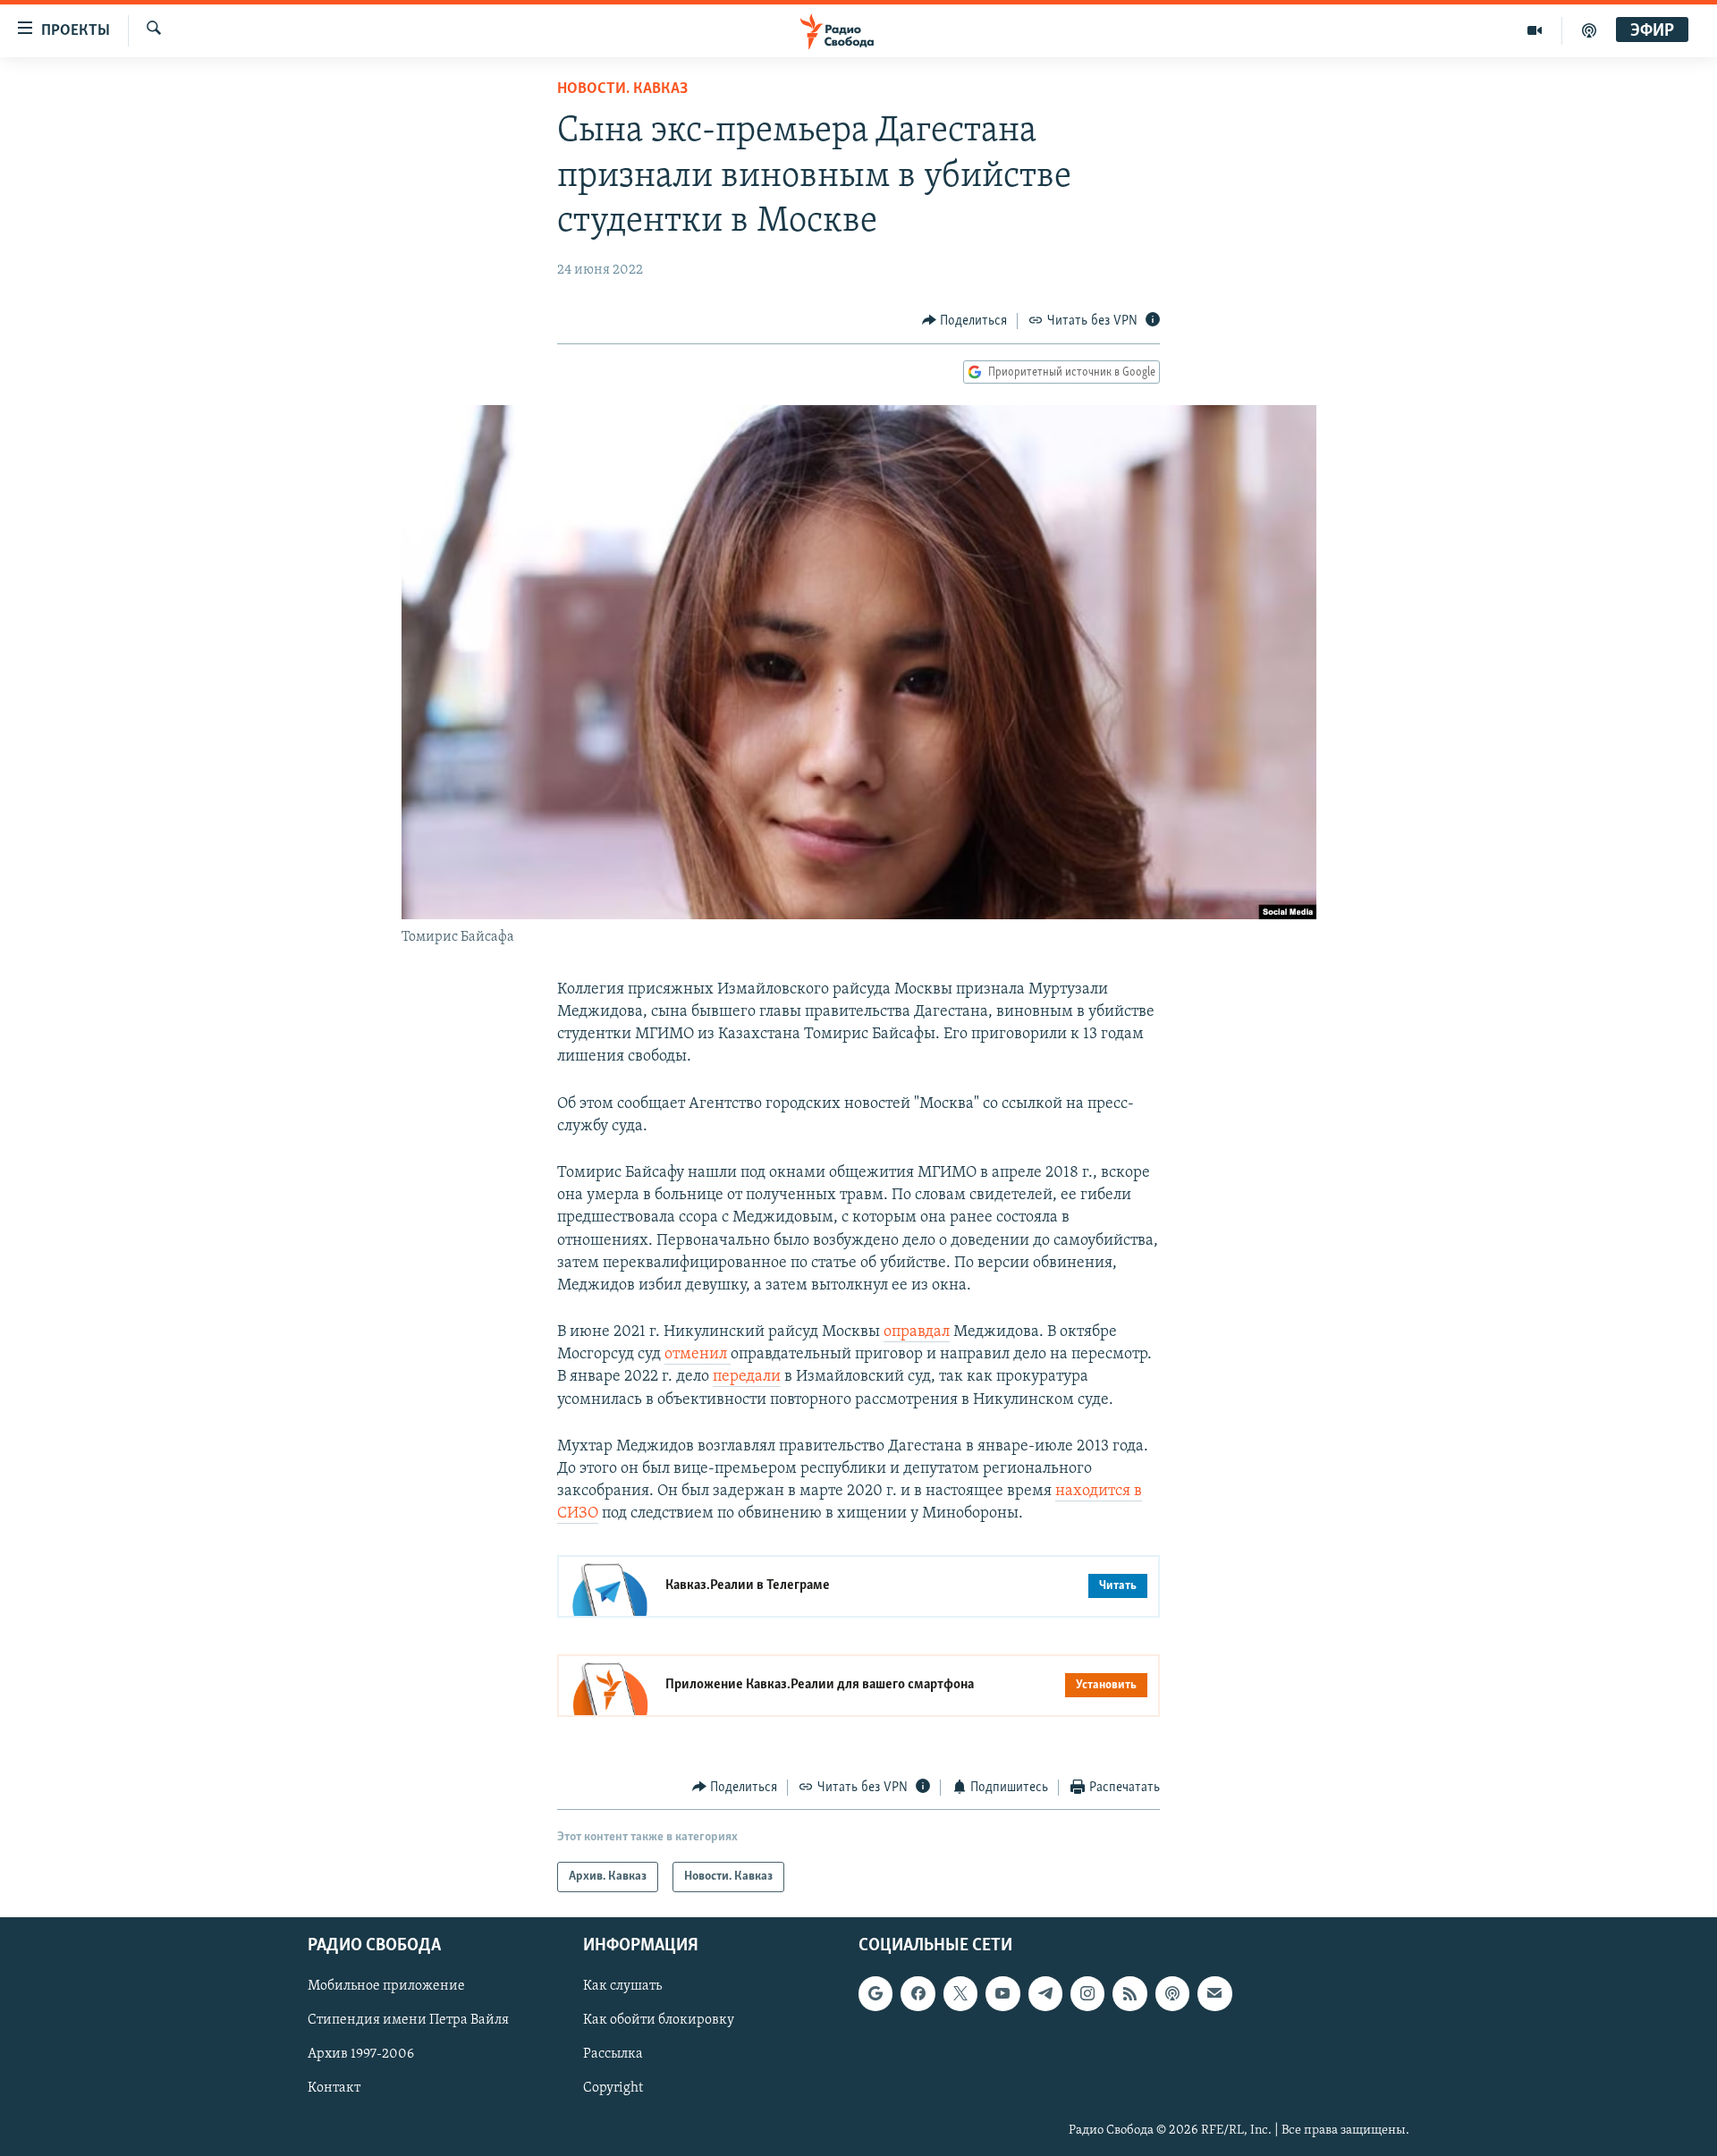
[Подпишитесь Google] (875, 1993)
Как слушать (622, 1986)
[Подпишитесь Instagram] (1087, 1993)
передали (747, 1377)
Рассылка (613, 2055)
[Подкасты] (1172, 1993)
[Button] (965, 321)
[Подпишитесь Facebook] (918, 1993)
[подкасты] (1589, 30)
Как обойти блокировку (659, 2021)
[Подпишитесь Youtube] (1002, 1993)
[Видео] (1535, 30)
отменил (698, 1355)
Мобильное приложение (386, 1986)
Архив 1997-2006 (361, 2055)
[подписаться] (1214, 1993)
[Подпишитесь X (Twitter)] (960, 1993)
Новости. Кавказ (622, 89)
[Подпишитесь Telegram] (1045, 1993)
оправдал (917, 1332)
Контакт (334, 2089)
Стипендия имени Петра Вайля (408, 2021)
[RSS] (1129, 1993)
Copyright (613, 2089)
